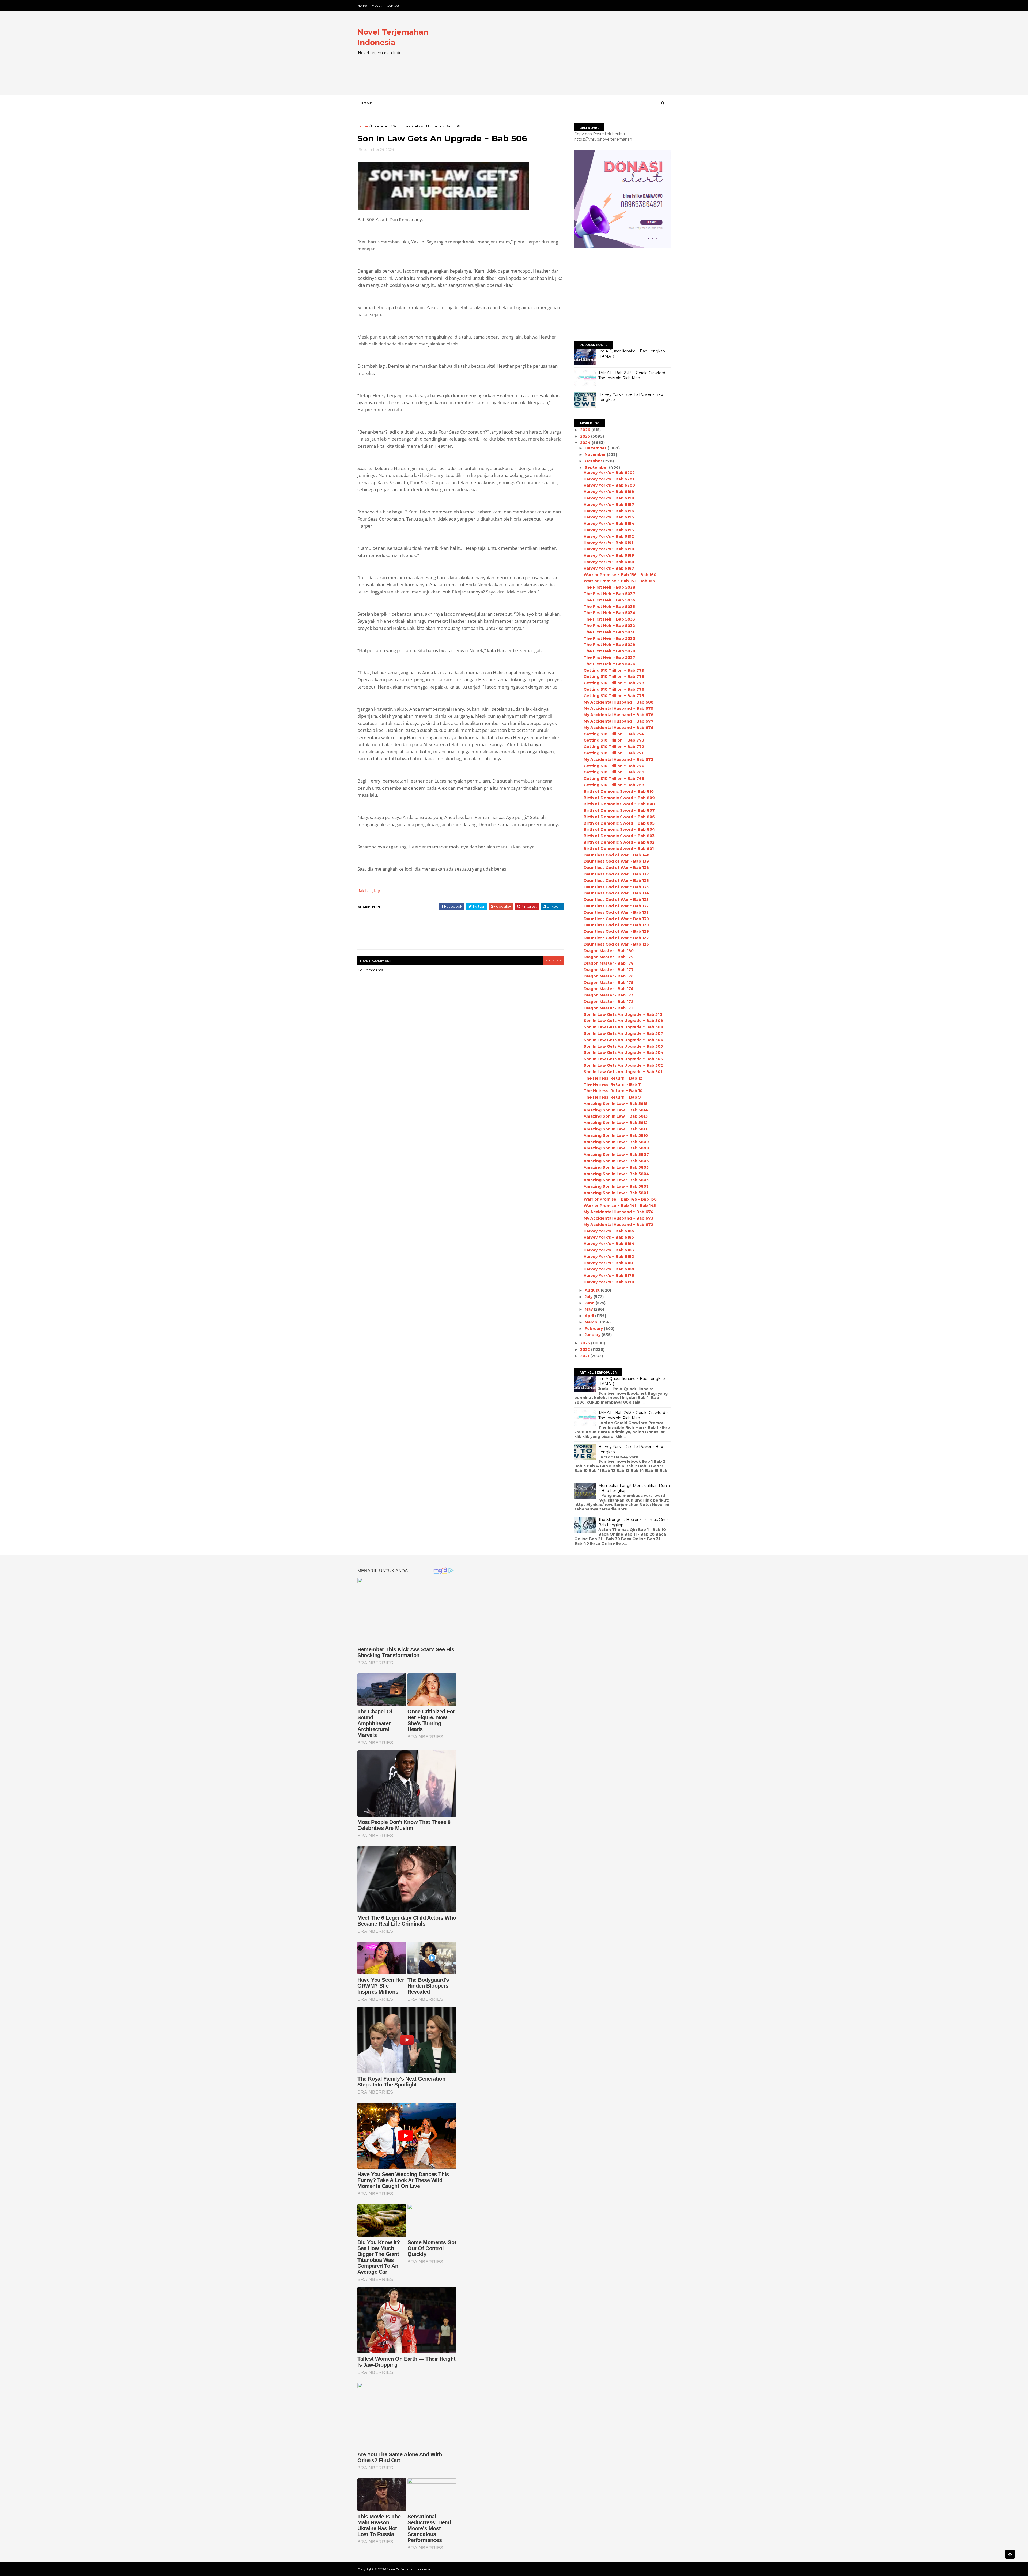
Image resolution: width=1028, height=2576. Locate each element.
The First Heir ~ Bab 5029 (609, 645)
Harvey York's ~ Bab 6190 (609, 549)
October (594, 461)
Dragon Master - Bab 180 (609, 951)
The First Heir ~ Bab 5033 (609, 619)
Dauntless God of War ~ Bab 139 (616, 861)
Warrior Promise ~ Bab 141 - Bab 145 (620, 1206)
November (596, 454)
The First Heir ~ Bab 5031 (609, 632)
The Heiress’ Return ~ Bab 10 (613, 1091)
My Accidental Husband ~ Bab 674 (619, 1212)
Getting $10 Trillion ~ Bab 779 (614, 670)
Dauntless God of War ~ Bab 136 (616, 881)
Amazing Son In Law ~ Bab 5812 (616, 1123)
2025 (586, 436)
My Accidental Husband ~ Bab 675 (618, 759)
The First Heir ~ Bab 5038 (609, 587)
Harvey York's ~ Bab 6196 (609, 511)
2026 (586, 430)
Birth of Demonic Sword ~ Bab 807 (619, 810)
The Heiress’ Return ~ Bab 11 (613, 1084)
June (590, 1303)
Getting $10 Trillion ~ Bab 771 (613, 753)
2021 (585, 1356)
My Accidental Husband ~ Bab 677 (619, 721)
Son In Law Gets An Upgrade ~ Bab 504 (623, 1052)
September (597, 467)
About (377, 5)
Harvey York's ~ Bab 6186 (609, 1231)
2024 (586, 443)
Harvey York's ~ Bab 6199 (609, 492)
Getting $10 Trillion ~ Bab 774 (614, 734)
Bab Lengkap (369, 890)
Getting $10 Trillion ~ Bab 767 (614, 785)
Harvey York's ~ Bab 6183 (609, 1250)
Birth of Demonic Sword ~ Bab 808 (619, 804)
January (593, 1335)
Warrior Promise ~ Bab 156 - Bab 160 (620, 575)
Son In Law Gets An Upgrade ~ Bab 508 (623, 1027)
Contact (393, 5)
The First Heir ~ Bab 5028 (609, 651)
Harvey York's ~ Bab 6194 (609, 524)
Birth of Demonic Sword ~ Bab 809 (619, 798)
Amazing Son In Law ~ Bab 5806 (616, 1161)
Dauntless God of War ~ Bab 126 (616, 944)
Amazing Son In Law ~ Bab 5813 (616, 1116)
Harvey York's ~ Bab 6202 (609, 473)
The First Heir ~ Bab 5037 (609, 594)
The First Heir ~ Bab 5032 (609, 626)
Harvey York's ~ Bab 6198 (609, 498)
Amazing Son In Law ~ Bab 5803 (616, 1180)
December (596, 448)
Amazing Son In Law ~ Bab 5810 (616, 1135)
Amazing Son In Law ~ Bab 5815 (616, 1104)
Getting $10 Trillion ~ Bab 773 (614, 740)
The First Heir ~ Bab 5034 (610, 613)
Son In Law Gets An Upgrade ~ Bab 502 (623, 1065)
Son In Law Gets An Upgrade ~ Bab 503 (623, 1059)
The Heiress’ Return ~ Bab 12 (613, 1078)
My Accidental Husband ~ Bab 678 (619, 715)
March (592, 1322)
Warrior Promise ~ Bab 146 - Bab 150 (620, 1199)
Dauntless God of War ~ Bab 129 (616, 925)
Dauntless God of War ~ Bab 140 (617, 855)
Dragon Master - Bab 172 (609, 1002)
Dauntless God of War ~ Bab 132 (616, 906)
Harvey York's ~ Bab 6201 (609, 479)
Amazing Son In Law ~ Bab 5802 (616, 1186)
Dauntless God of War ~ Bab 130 (616, 919)
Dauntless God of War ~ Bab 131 (616, 912)
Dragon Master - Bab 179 (609, 957)
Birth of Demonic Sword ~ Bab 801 (619, 849)
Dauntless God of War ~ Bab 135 (616, 887)
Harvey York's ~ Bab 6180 (609, 1269)
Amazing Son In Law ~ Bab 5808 (616, 1148)
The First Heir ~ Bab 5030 (609, 638)
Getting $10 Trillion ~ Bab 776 (614, 689)
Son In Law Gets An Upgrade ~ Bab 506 (623, 1040)
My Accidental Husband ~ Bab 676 (619, 728)
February (594, 1329)
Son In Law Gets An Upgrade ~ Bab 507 (623, 1033)
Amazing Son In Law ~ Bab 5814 (616, 1110)
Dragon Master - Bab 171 (608, 1008)
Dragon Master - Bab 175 (609, 983)
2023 (586, 1343)
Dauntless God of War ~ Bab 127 (616, 938)
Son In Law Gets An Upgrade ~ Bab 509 (623, 1021)
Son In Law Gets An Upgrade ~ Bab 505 (623, 1046)
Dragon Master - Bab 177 (609, 970)
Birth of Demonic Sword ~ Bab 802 (619, 842)
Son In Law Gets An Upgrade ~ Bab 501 (623, 1072)
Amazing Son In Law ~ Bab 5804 (616, 1174)
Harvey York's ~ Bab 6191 (608, 543)
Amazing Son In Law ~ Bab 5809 (616, 1142)
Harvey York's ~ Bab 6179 (609, 1276)
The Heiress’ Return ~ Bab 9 (612, 1097)
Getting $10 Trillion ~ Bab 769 (614, 772)
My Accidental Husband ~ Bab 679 (619, 708)
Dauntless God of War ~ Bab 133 (616, 900)
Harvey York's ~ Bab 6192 (609, 536)
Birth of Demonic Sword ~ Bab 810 (619, 791)
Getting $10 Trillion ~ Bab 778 (614, 676)
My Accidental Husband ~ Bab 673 (618, 1218)
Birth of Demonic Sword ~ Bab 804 (619, 829)
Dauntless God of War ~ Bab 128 (616, 931)
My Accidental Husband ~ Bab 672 (618, 1225)
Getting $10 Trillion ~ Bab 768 (614, 779)
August (593, 1290)
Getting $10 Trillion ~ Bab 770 (614, 766)
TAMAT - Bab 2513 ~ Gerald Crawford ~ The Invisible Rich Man (633, 375)
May (589, 1309)
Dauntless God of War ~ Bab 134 (616, 893)
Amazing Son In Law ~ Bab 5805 (616, 1167)
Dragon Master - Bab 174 (609, 989)
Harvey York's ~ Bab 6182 (609, 1257)
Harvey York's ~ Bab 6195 (609, 517)
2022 (586, 1349)
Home (362, 5)
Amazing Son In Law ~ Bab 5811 (615, 1129)
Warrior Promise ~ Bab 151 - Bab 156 (619, 581)
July (589, 1297)
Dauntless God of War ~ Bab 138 (616, 868)
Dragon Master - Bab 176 (609, 976)
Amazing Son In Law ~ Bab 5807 (616, 1155)
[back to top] (1010, 2554)
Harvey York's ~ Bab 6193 (609, 530)
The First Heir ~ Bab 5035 (609, 607)
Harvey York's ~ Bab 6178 (609, 1282)
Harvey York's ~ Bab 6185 (609, 1237)
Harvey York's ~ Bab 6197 (609, 505)
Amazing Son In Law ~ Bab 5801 (616, 1193)
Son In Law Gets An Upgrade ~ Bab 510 (623, 1014)
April (590, 1316)
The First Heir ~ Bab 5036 (609, 600)
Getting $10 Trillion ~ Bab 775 (614, 696)
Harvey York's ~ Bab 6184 (609, 1244)
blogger (553, 960)
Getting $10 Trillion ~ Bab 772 (614, 747)
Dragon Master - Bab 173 (609, 995)
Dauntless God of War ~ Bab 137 (616, 874)
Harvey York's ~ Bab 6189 (609, 555)
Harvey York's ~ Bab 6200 (609, 485)
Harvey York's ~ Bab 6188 (609, 562)
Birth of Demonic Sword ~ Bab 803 (619, 836)
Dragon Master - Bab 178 (609, 963)
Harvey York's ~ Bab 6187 (609, 568)
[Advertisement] (573, 57)
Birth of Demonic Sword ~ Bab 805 (619, 823)
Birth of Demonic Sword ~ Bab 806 (619, 817)
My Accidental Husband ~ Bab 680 (619, 702)
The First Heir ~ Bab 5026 (609, 664)
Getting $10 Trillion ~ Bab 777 (614, 683)
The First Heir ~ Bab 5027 (609, 657)
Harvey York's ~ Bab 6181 (608, 1263)
